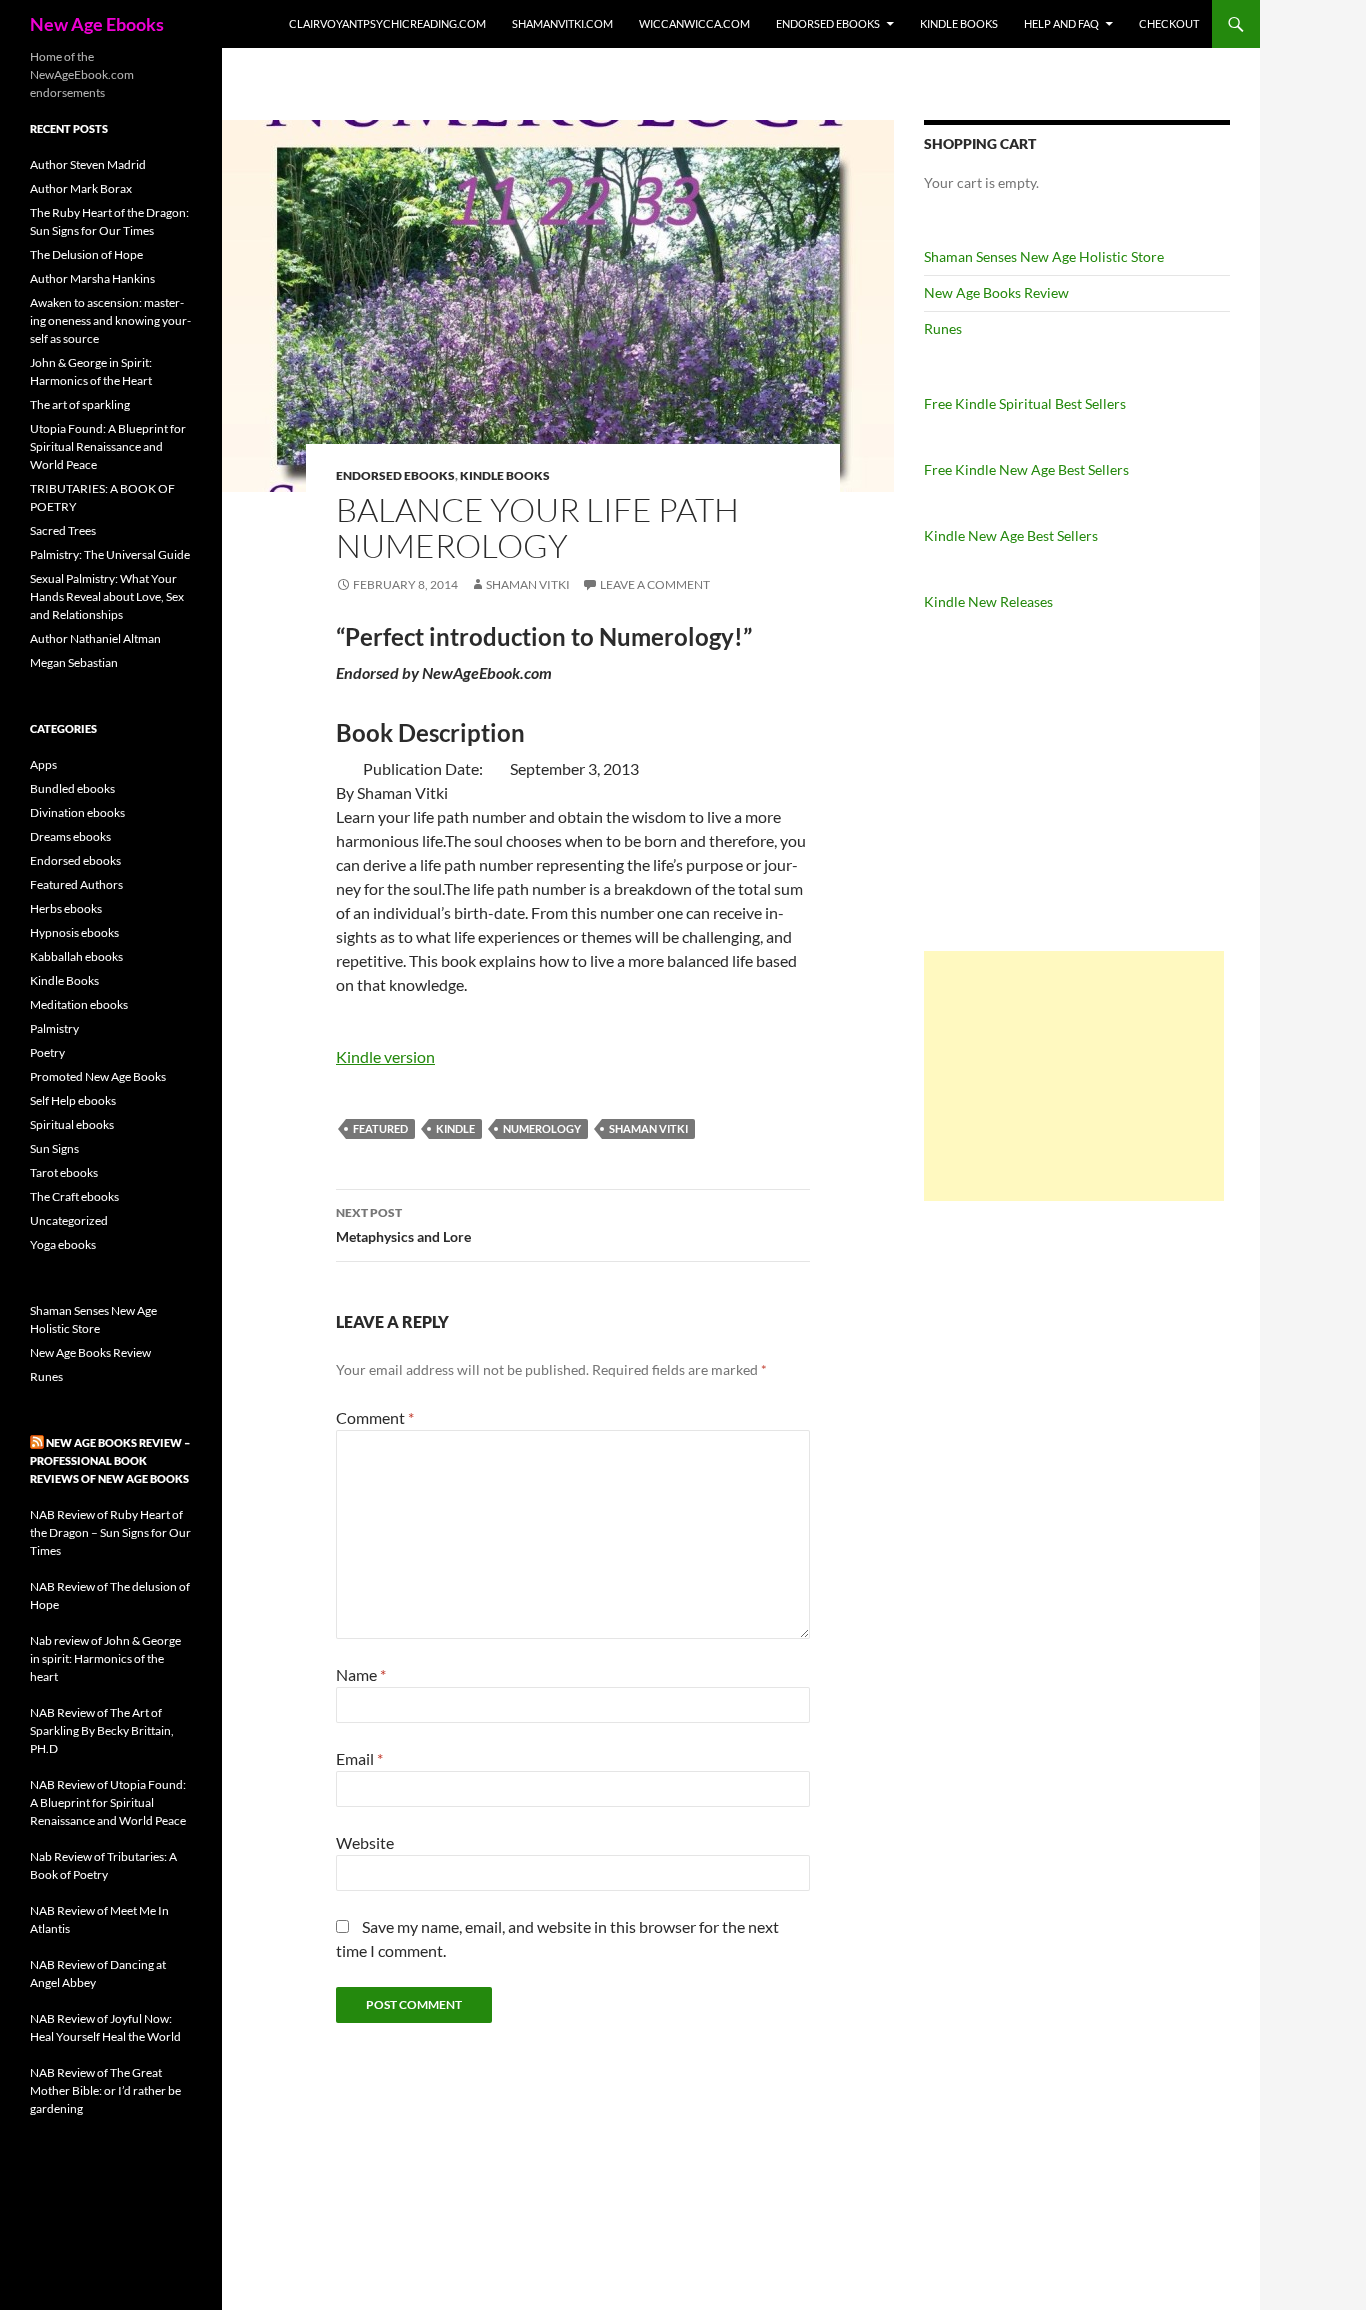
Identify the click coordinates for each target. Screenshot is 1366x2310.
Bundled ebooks (72, 788)
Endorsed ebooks (828, 23)
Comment (375, 1417)
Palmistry (54, 1028)
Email (359, 1758)
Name (361, 1674)
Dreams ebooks (70, 836)
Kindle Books (959, 23)
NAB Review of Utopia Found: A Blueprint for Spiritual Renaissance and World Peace (108, 1802)
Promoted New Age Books (98, 1076)
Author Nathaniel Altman (95, 638)
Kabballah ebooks (76, 956)
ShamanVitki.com (562, 23)
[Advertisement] (1074, 1076)
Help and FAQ (1061, 23)
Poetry (47, 1052)
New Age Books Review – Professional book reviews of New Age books (110, 1460)
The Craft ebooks (74, 1196)
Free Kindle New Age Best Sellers (1026, 469)
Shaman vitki (528, 584)
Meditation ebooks (79, 1004)
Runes (943, 328)
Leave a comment (655, 584)
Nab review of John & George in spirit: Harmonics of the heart (105, 1658)
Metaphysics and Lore (403, 1225)
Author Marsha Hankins (92, 278)
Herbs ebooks (66, 908)
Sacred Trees (63, 530)
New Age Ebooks (97, 24)
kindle (455, 1128)
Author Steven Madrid (88, 164)
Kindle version (385, 1056)
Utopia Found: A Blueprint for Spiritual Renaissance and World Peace (108, 446)
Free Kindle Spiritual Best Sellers (1025, 403)
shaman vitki (648, 1128)
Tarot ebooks (64, 1172)
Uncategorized (69, 1220)
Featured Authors (76, 884)
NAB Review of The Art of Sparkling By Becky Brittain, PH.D (102, 1730)
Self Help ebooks (73, 1100)
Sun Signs (54, 1148)
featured (380, 1128)
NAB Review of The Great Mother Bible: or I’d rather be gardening (105, 2090)
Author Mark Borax (81, 188)
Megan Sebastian (74, 662)
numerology (542, 1128)
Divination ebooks (77, 812)
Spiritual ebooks (72, 1124)
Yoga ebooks (63, 1244)
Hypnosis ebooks (74, 932)
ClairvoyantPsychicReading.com (387, 23)
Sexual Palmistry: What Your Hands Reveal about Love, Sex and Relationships (107, 596)
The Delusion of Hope (86, 254)
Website (365, 1842)
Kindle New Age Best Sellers (1011, 535)
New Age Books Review (996, 292)
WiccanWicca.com (694, 23)
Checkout (1169, 23)
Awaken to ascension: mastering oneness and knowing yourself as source (110, 320)
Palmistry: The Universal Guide (110, 554)
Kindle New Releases (988, 601)
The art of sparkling (80, 404)
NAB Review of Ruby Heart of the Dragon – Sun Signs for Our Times (110, 1532)
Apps (43, 764)
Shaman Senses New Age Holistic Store (1044, 256)
